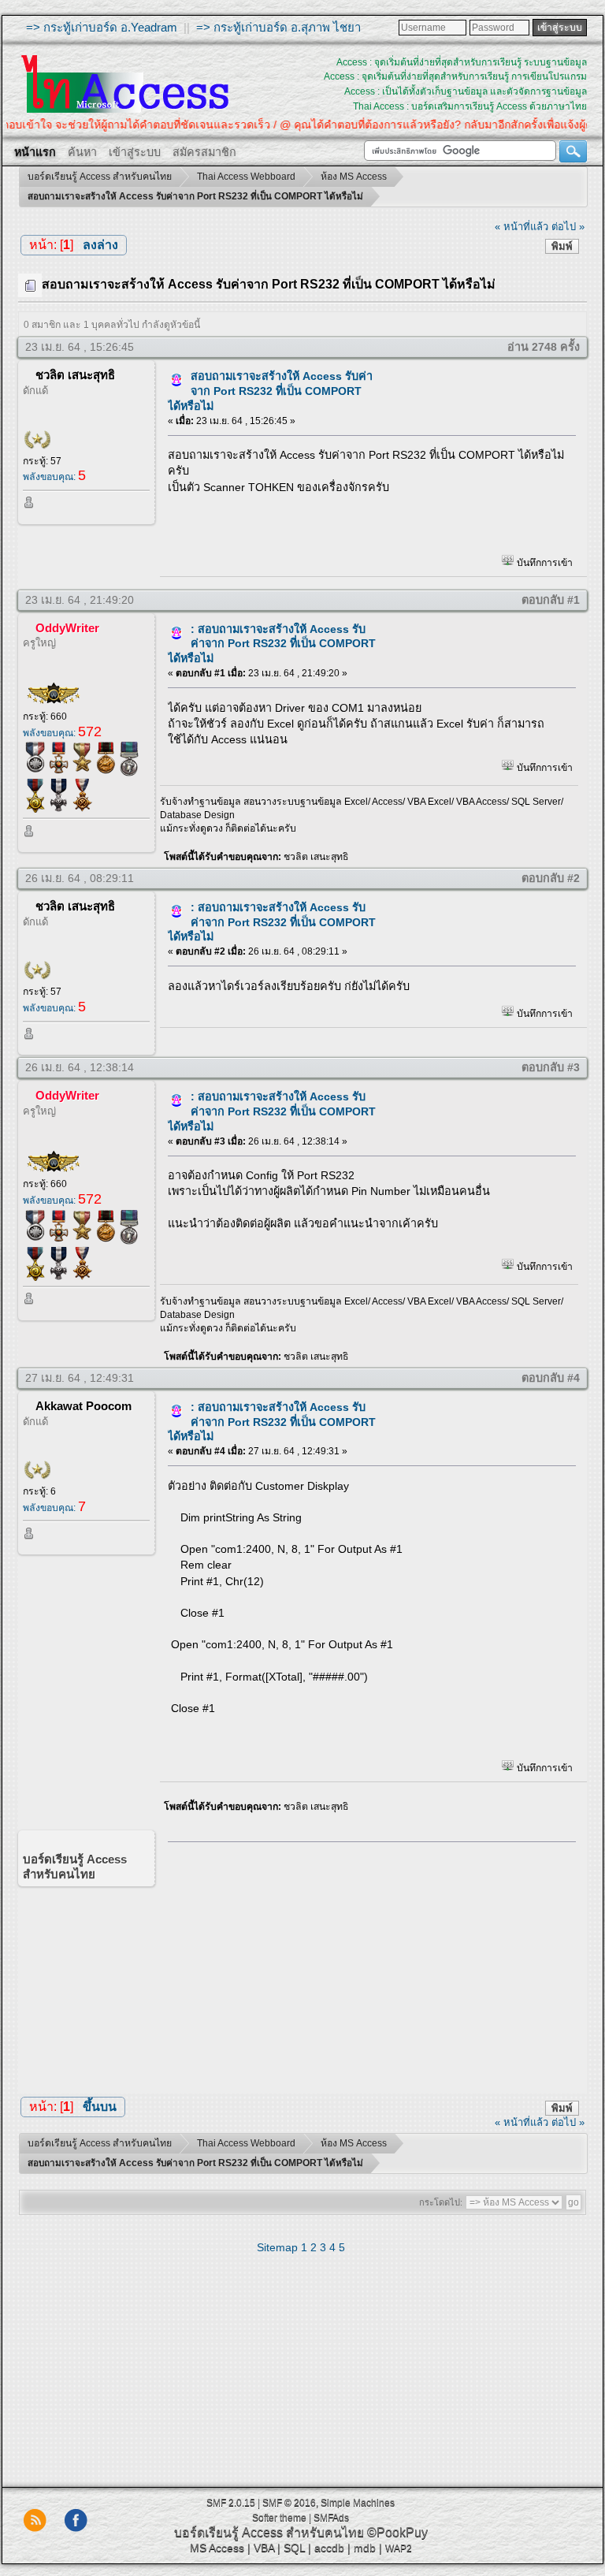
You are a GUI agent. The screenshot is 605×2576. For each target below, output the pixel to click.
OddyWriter (67, 628)
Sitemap (277, 2247)
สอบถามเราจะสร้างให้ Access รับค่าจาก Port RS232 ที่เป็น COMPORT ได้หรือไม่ (270, 391)
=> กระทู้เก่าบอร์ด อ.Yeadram (102, 27)
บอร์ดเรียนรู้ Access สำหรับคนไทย (269, 2532)
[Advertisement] (366, 1964)
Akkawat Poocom (84, 1406)
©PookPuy (397, 2532)
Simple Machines (358, 2503)
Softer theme (279, 2518)
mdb (365, 2548)
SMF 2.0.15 (231, 2503)
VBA (264, 2548)
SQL (294, 2548)
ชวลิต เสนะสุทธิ (75, 375)
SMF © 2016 (289, 2503)
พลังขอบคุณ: (54, 477)
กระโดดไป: (441, 2202)
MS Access (217, 2548)
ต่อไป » (568, 227)
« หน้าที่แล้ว (521, 227)
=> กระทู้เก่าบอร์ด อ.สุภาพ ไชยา (278, 27)
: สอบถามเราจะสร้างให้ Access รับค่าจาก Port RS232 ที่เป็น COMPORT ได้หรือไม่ (272, 644)
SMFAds (331, 2518)
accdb (329, 2548)
